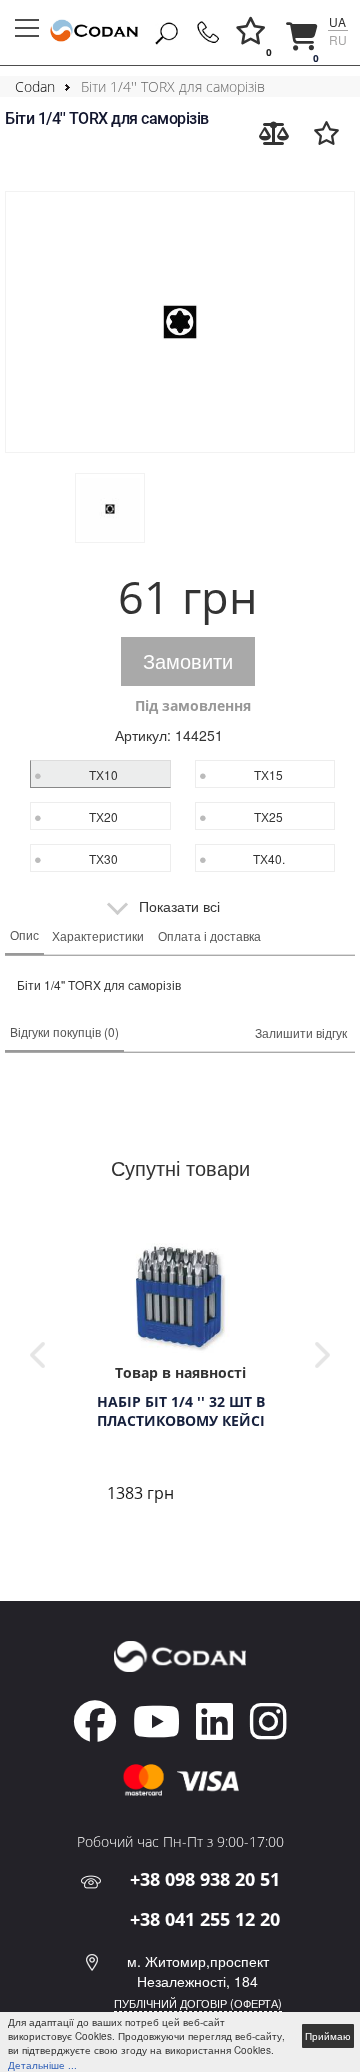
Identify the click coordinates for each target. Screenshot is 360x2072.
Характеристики (98, 935)
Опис (24, 934)
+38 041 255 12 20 (205, 1919)
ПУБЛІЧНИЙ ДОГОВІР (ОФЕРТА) (198, 2003)
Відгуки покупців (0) (64, 1031)
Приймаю (328, 2036)
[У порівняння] (274, 133)
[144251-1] (180, 322)
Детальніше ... (42, 2065)
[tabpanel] (180, 1370)
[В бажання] (326, 133)
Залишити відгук (301, 1032)
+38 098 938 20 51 (205, 1879)
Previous (37, 1355)
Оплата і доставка (209, 935)
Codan (35, 86)
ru (338, 39)
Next (322, 1355)
